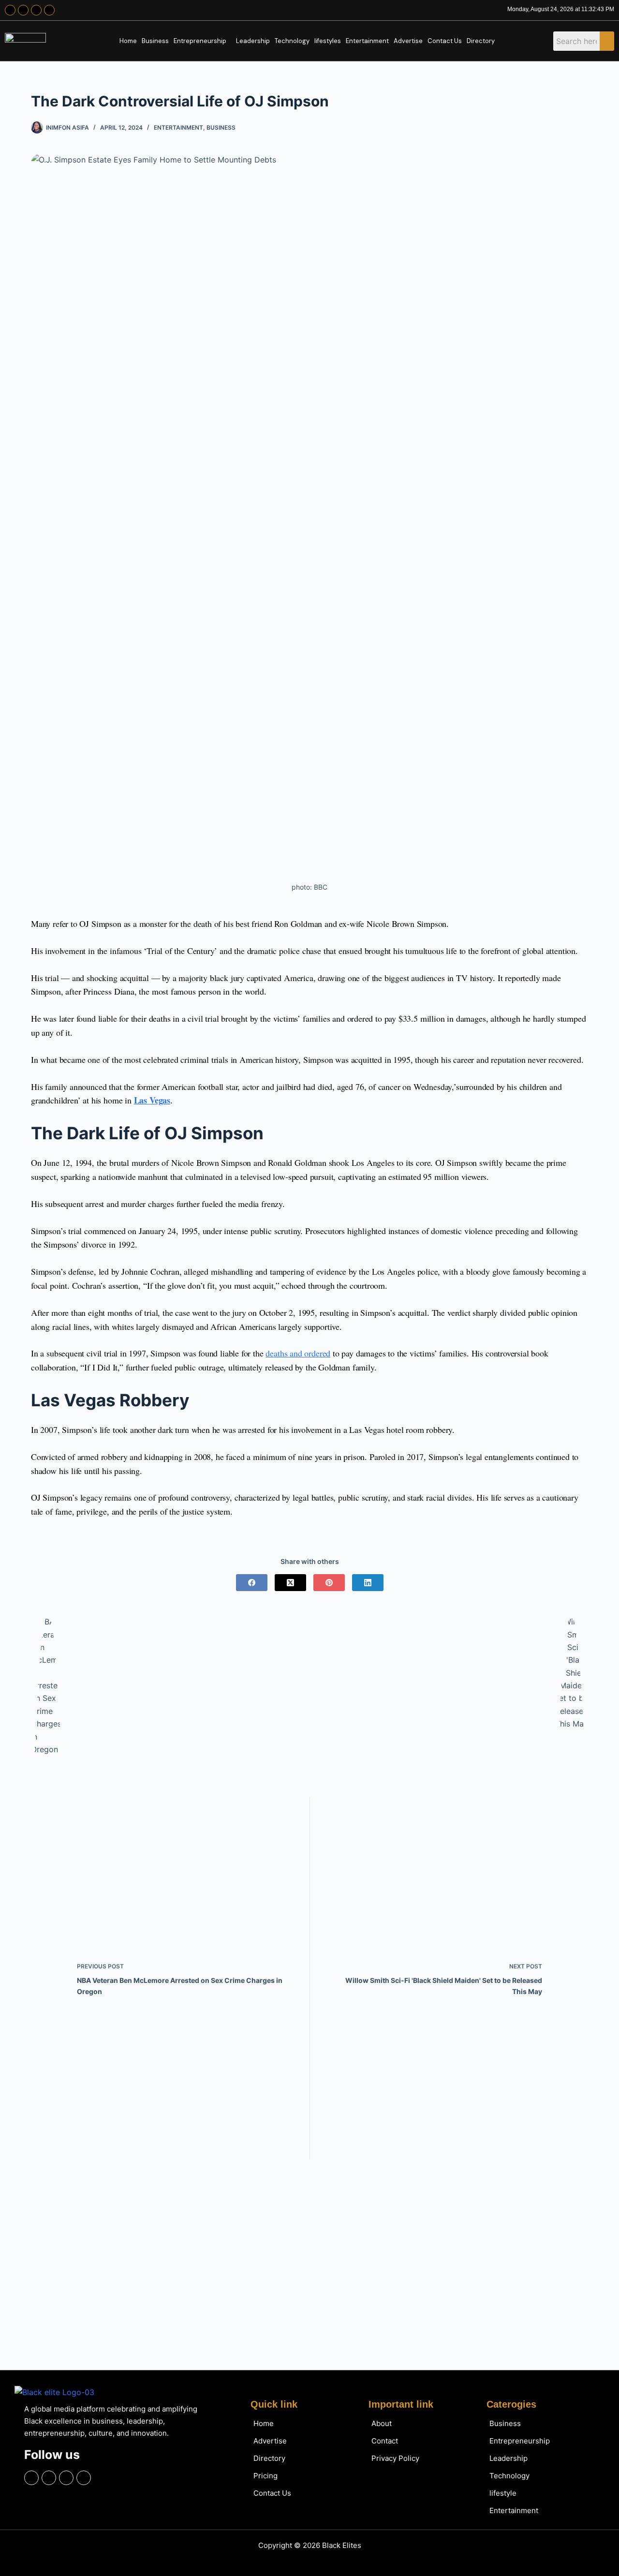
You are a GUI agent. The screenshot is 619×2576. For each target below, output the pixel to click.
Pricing (265, 2476)
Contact (385, 2441)
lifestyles (328, 41)
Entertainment (367, 41)
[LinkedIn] (368, 1583)
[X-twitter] (36, 10)
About (382, 2423)
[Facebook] (10, 10)
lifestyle (503, 2493)
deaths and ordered (298, 1353)
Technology (292, 41)
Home (128, 41)
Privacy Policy (395, 2458)
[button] (202, 41)
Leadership (253, 41)
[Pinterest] (329, 1583)
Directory (481, 41)
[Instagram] (23, 10)
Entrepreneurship (200, 41)
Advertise (408, 41)
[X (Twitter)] (290, 1583)
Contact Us (445, 41)
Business (155, 41)
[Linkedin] (49, 10)
